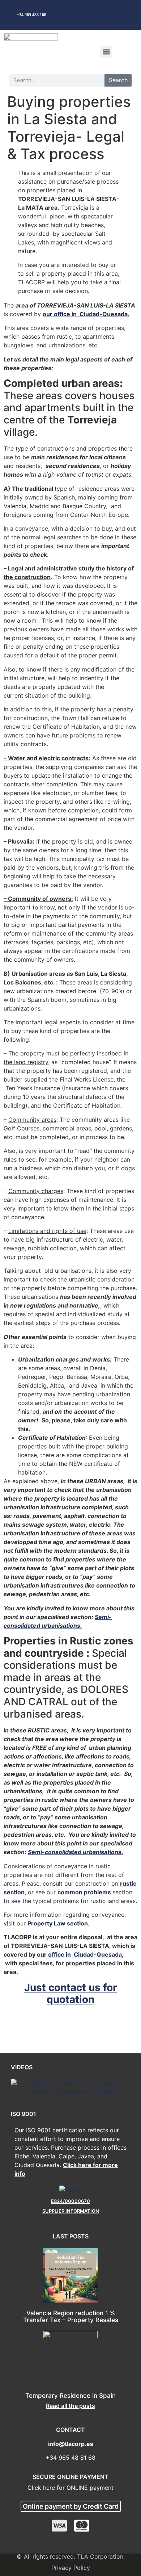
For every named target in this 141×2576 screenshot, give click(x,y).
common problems (85, 1892)
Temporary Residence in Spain (70, 2396)
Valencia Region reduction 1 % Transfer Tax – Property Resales (71, 2316)
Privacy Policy (71, 2568)
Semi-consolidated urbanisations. (76, 1852)
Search (118, 80)
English (105, 15)
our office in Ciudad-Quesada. (86, 314)
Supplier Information (71, 2211)
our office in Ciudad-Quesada (79, 1954)
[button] (106, 52)
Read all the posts (70, 2406)
